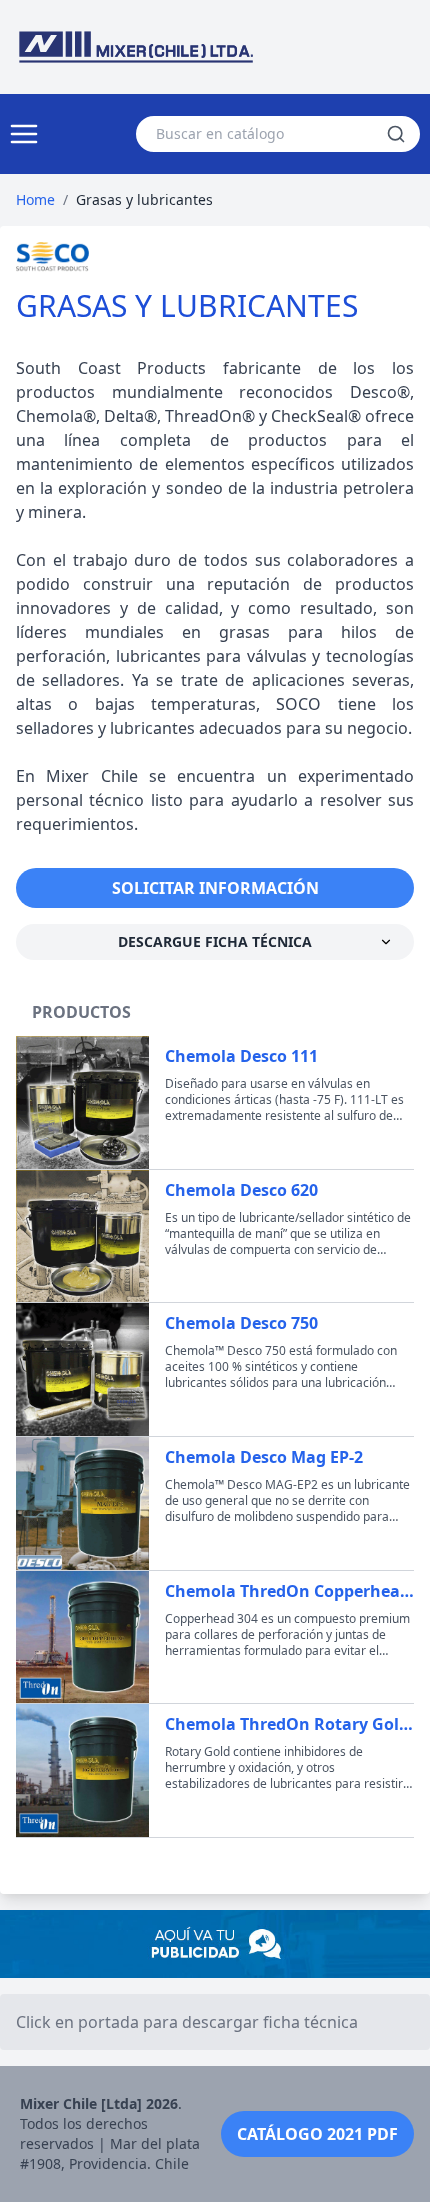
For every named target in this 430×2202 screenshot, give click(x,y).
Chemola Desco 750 (241, 1323)
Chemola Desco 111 (241, 1056)
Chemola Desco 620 (241, 1190)
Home (35, 199)
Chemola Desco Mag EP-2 (264, 1457)
